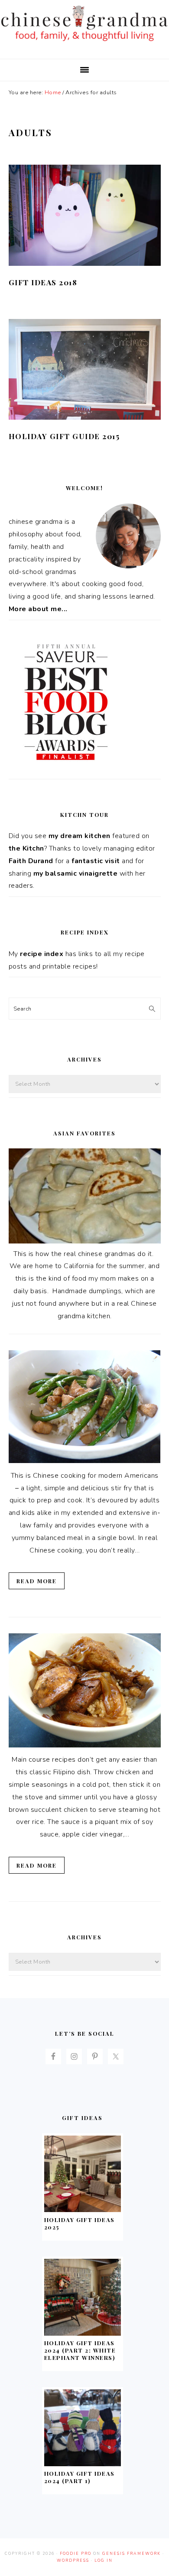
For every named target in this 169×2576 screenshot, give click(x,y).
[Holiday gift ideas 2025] (83, 2210)
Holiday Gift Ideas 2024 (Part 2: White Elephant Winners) (80, 2350)
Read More (37, 1581)
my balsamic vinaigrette (76, 874)
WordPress (73, 2560)
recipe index (42, 954)
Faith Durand (31, 861)
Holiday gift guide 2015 (64, 436)
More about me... (38, 609)
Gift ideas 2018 (43, 282)
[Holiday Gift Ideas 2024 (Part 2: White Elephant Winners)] (83, 2334)
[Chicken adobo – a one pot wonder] (85, 1745)
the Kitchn (26, 848)
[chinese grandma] (84, 43)
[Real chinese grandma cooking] (85, 1241)
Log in (104, 2560)
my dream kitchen (80, 836)
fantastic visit (96, 861)
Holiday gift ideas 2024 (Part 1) (80, 2477)
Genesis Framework (132, 2554)
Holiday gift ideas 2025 (80, 2223)
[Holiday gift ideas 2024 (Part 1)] (83, 2464)
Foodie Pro (76, 2554)
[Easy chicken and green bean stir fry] (85, 1461)
